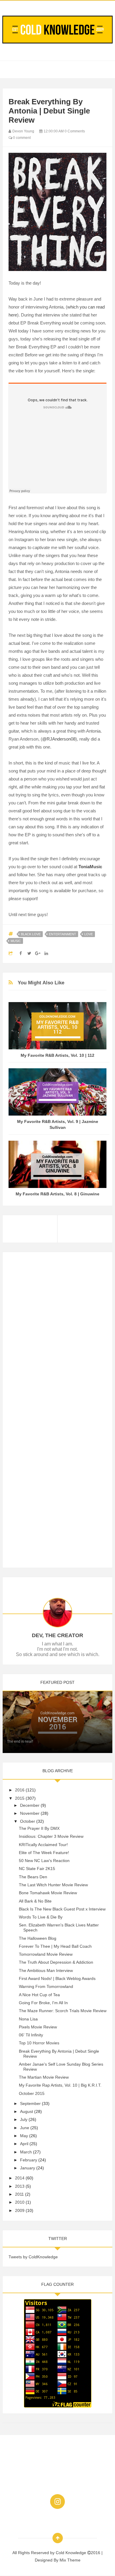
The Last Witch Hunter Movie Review (53, 1885)
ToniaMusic (90, 867)
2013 (20, 2186)
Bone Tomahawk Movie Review (48, 1893)
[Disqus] (57, 1332)
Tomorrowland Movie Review (46, 1954)
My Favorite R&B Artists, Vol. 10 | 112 (57, 1055)
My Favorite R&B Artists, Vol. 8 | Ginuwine (57, 1194)
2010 (20, 2202)
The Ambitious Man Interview (46, 1970)
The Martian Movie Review (44, 2077)
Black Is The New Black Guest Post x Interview (62, 1909)
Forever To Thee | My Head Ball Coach (55, 1946)
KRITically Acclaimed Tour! (43, 1845)
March (26, 2152)
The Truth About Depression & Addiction (56, 1962)
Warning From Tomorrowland (46, 1986)
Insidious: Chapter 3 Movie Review (51, 1836)
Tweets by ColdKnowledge (33, 2257)
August (27, 2111)
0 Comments (75, 131)
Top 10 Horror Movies (39, 2043)
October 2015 (32, 2093)
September (30, 2103)
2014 (20, 2178)
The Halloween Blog (38, 1938)
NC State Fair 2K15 (37, 1869)
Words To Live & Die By (41, 1917)
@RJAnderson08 (59, 739)
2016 (20, 1790)
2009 (20, 2210)
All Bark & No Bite (35, 1901)
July (24, 2119)
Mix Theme (70, 2560)
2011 (19, 2194)
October (28, 1821)
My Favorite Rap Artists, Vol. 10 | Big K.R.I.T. (60, 2085)
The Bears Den (33, 1877)
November (30, 1813)
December (30, 1805)
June (25, 2128)
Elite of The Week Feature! (44, 1853)
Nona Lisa (28, 2019)
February (29, 2160)
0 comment (21, 138)
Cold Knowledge (72, 2553)
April (24, 2144)
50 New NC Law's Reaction (44, 1861)
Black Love (31, 934)
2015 (20, 1798)
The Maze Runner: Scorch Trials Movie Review (63, 2011)
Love (89, 934)
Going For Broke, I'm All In (43, 2003)
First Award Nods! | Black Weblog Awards (57, 1978)
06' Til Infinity (31, 2035)
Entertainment (63, 934)
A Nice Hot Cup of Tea (39, 1995)
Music (16, 941)
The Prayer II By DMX (39, 1828)
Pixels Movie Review (38, 2027)
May (24, 2136)
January (28, 2168)
